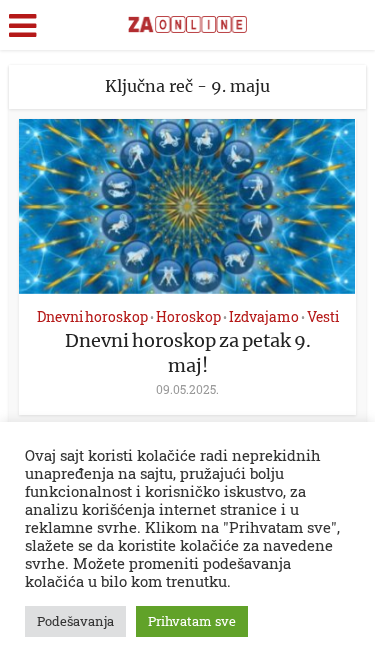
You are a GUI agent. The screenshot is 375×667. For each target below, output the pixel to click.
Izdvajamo (264, 316)
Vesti (323, 316)
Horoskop (188, 316)
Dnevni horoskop (92, 316)
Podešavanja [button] (75, 621)
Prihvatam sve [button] (192, 621)
